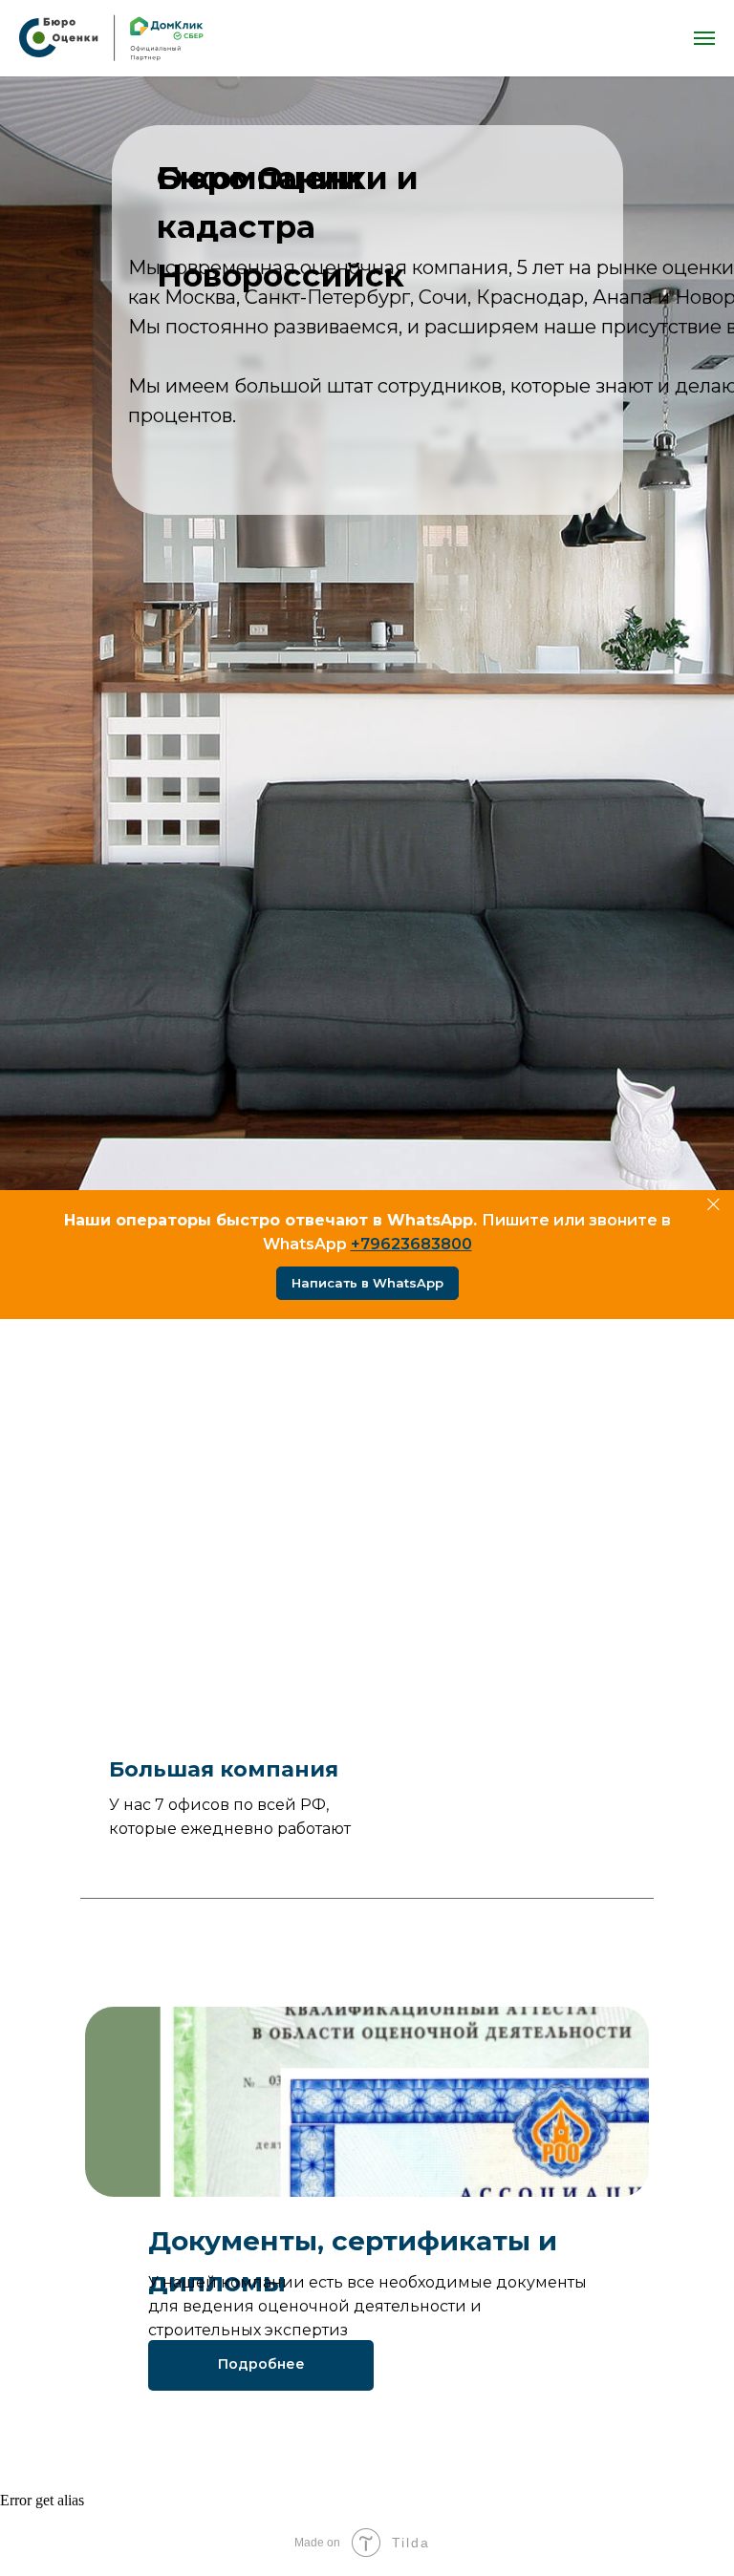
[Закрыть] (713, 1205)
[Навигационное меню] (704, 38)
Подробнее (261, 2364)
